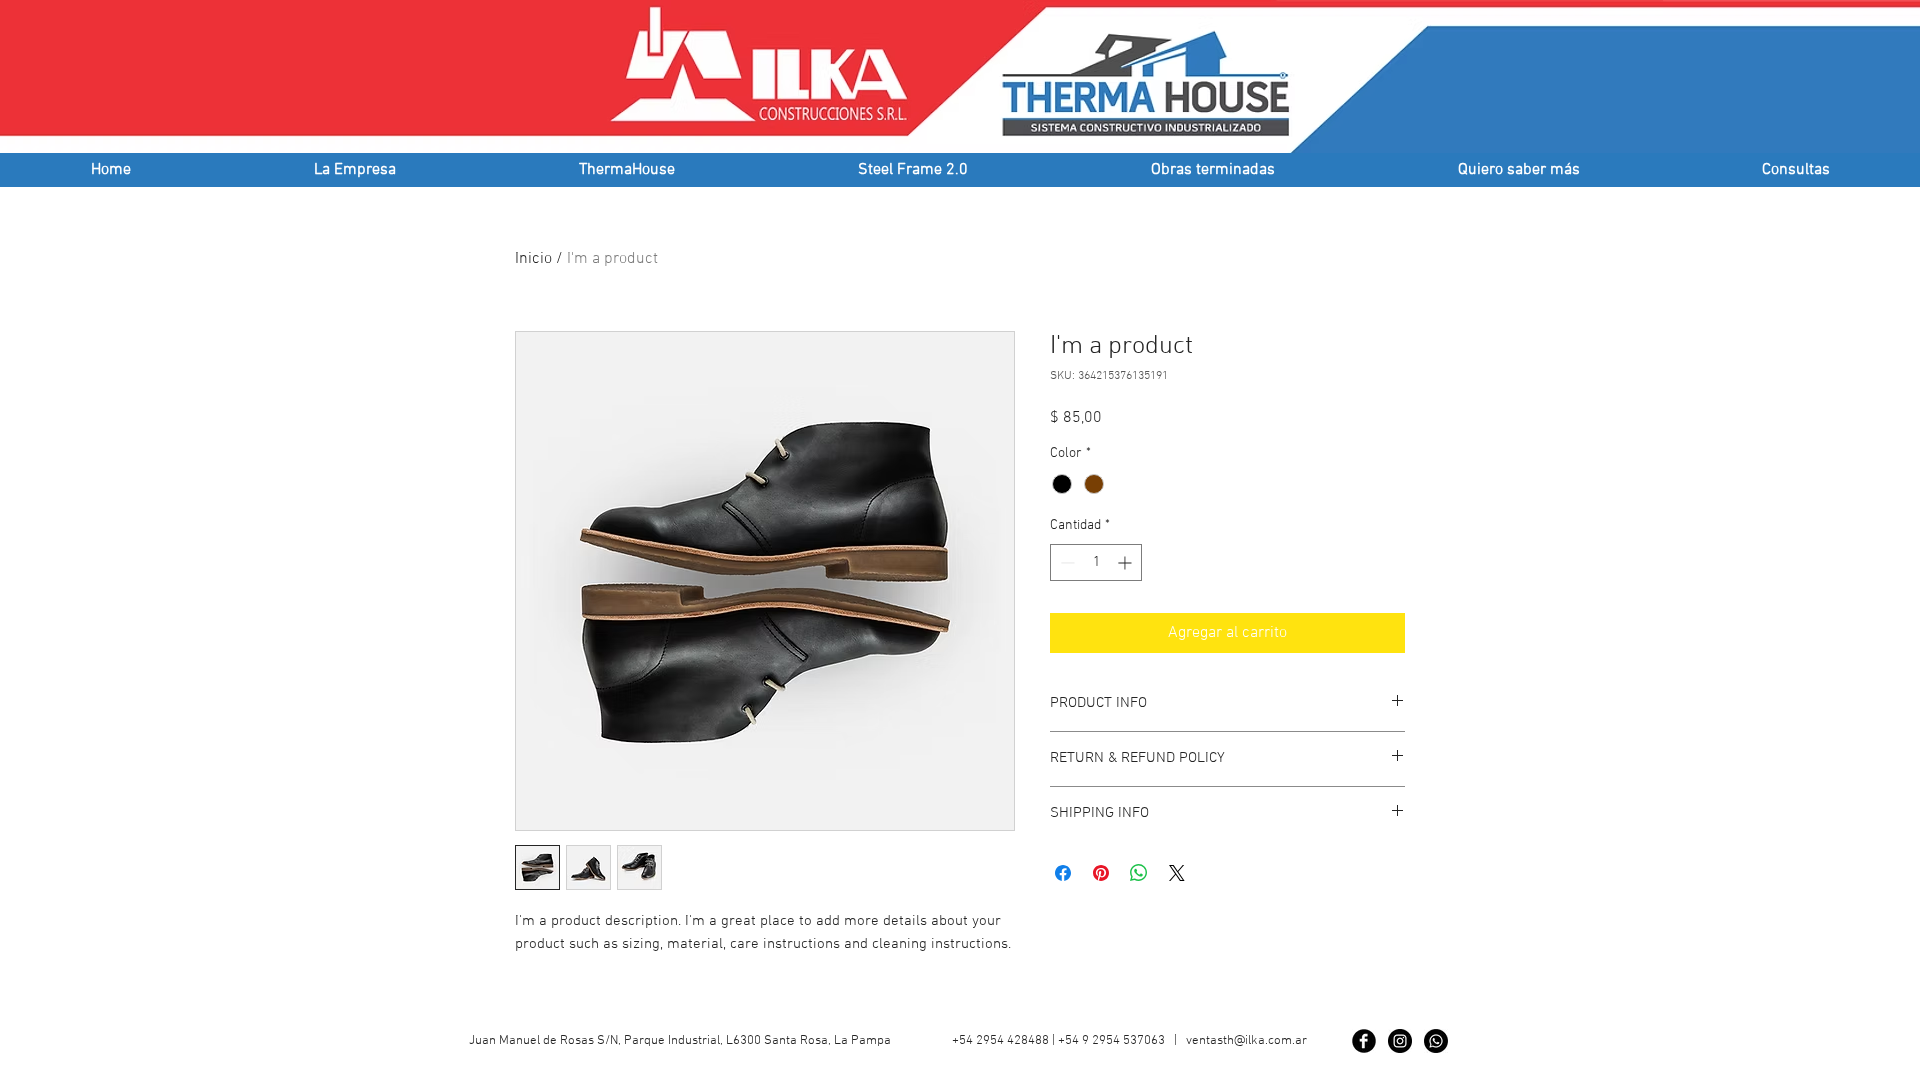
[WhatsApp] (1436, 1041)
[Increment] (1126, 562)
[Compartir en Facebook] (1063, 873)
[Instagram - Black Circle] (1400, 1041)
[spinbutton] (1096, 562)
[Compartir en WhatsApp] (1139, 873)
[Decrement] (1065, 562)
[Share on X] (1177, 873)
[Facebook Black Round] (1364, 1041)
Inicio (533, 259)
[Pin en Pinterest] (1101, 873)
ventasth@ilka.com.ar (1246, 1041)
